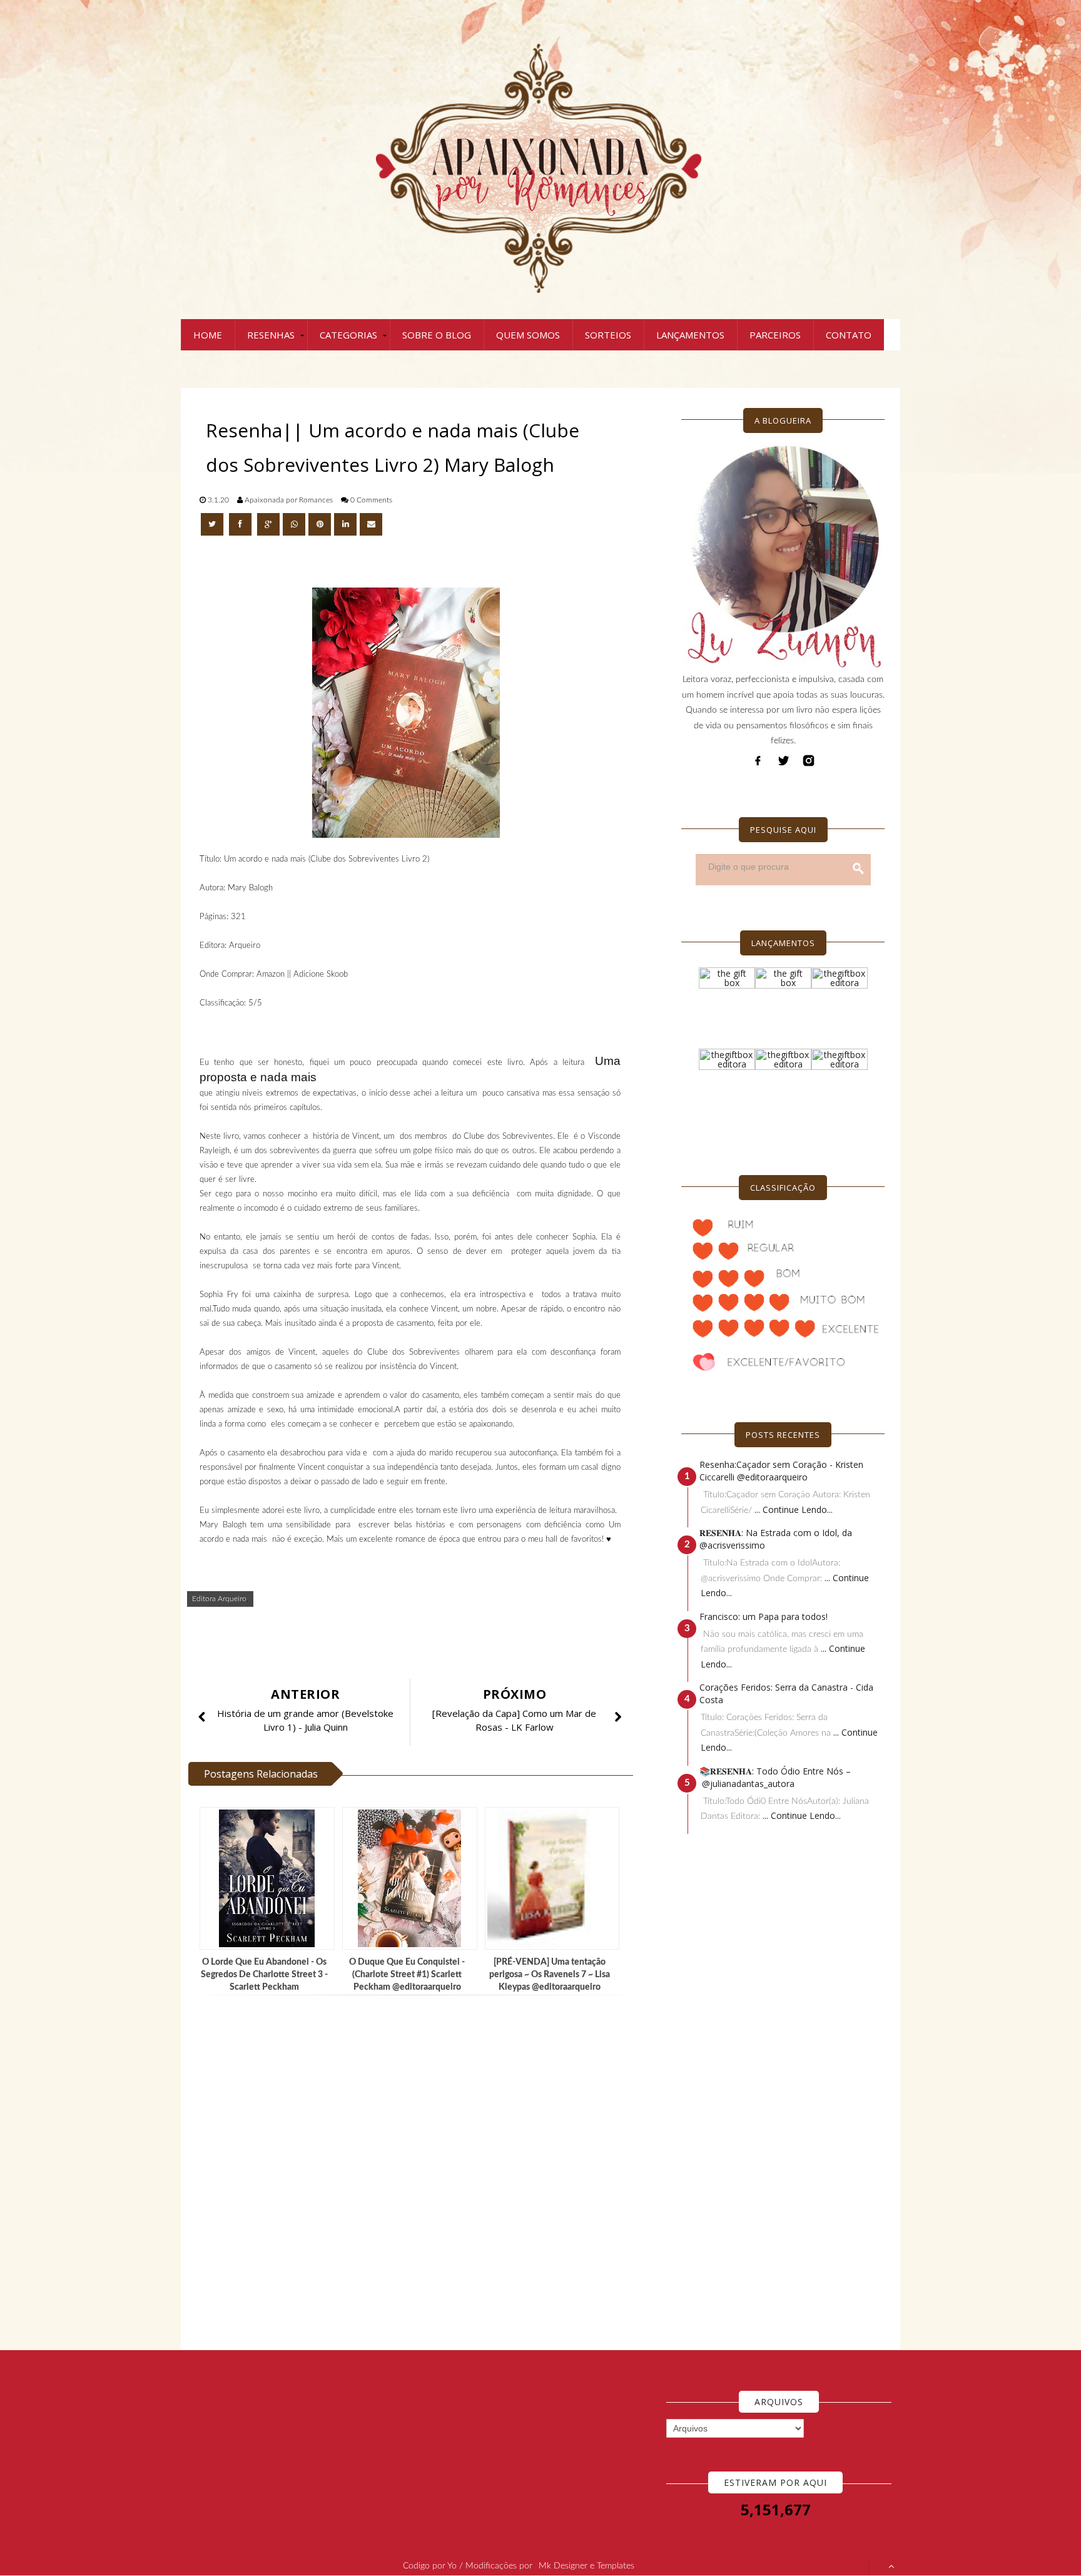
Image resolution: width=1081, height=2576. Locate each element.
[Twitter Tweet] (213, 524)
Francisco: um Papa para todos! (764, 1616)
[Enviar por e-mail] (371, 524)
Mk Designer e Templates (586, 2566)
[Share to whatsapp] (294, 524)
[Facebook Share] (241, 524)
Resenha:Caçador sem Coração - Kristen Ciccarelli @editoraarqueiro (781, 1471)
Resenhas (271, 335)
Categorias (348, 335)
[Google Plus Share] (268, 524)
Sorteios (608, 335)
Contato (849, 335)
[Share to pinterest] (320, 524)
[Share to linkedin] (345, 524)
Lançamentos (690, 335)
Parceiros (775, 335)
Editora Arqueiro (219, 1599)
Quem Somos (528, 335)
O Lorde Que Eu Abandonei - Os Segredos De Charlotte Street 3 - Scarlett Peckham (264, 1975)
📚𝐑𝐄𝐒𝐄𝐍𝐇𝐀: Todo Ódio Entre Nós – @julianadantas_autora (775, 1777)
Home (208, 335)
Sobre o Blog (437, 335)
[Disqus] (415, 2173)
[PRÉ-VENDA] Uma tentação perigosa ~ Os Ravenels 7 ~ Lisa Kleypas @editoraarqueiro (550, 1975)
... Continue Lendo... (794, 1509)
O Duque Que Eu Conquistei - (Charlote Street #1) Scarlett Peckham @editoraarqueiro (407, 1975)
